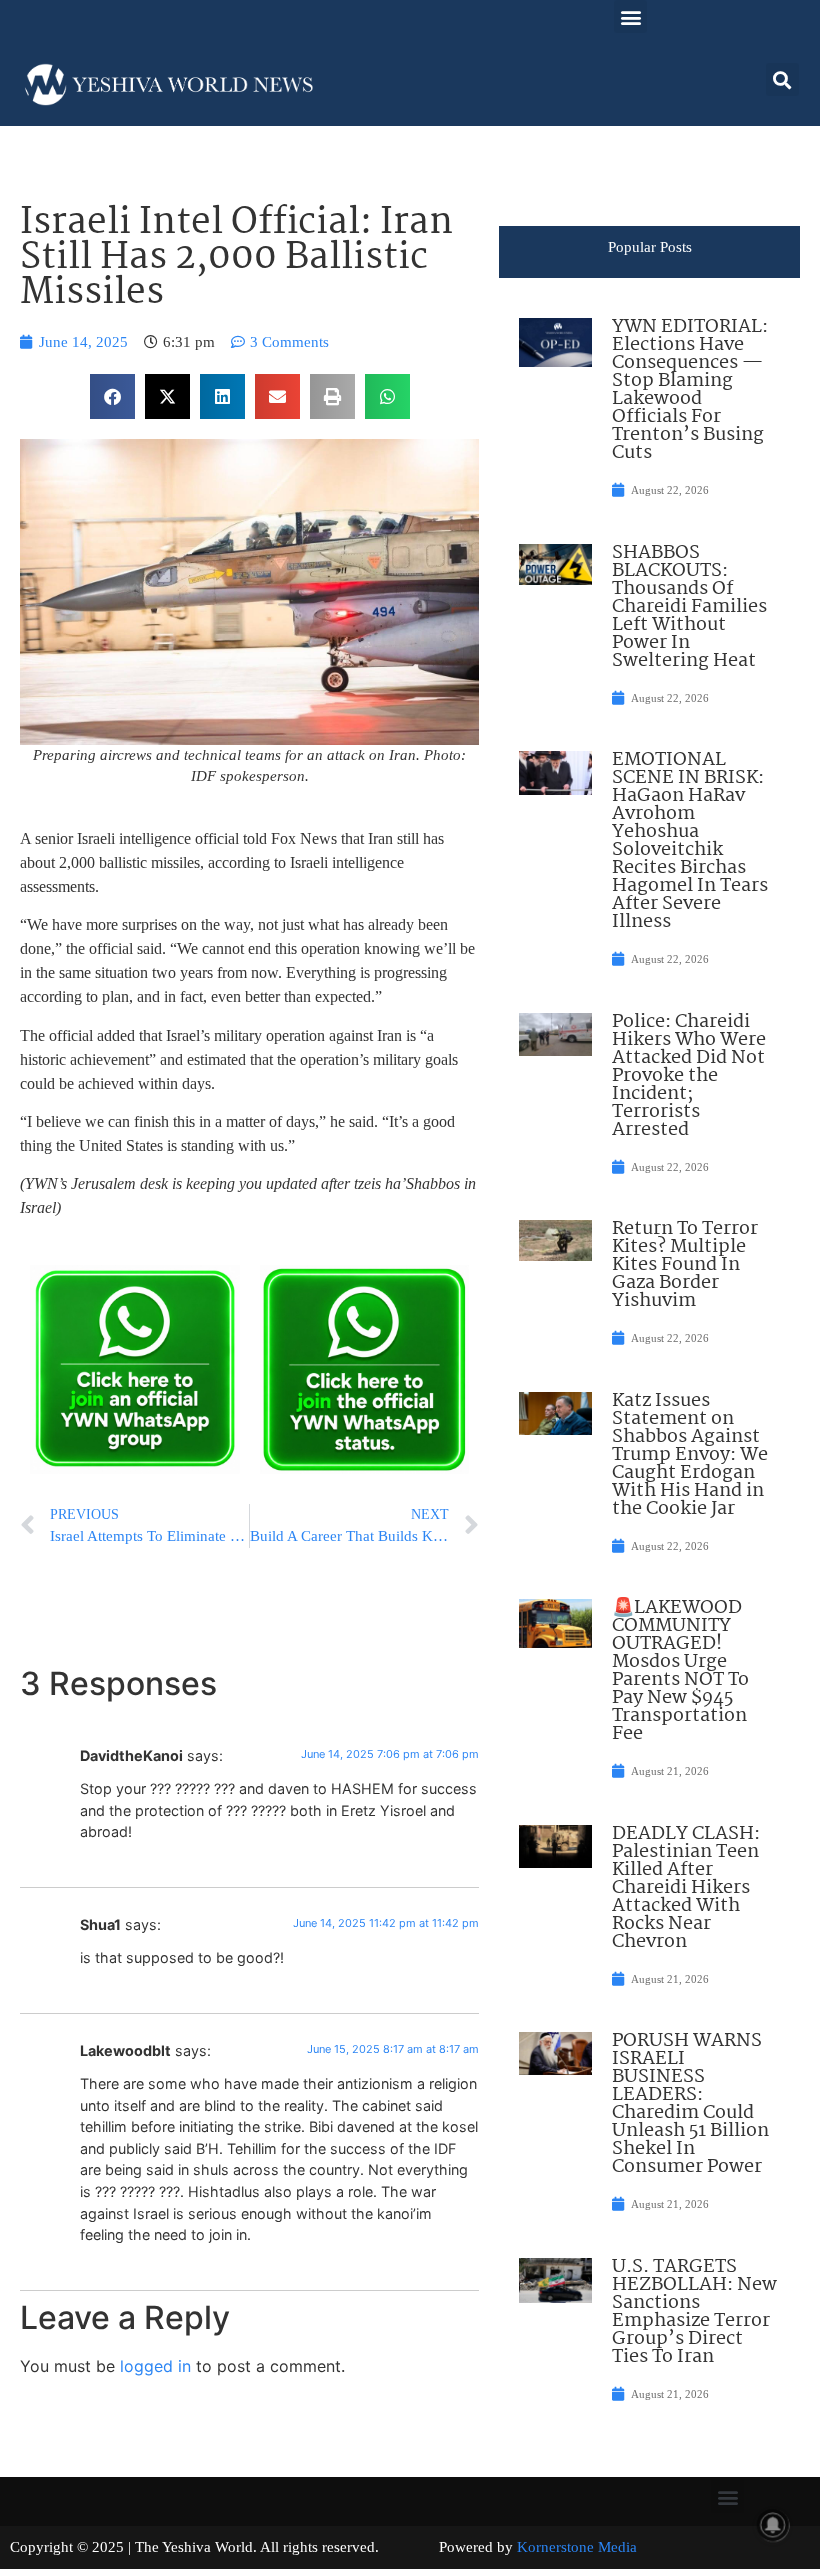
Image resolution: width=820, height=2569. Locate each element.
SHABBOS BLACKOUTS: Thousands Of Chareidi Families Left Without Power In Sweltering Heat (689, 607)
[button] (630, 16)
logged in (155, 2366)
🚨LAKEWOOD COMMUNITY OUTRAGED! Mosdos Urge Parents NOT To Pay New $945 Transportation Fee (680, 1671)
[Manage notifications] (773, 2525)
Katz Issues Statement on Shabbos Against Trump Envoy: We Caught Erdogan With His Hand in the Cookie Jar (690, 1455)
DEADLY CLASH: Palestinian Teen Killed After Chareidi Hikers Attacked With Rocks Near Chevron (686, 1888)
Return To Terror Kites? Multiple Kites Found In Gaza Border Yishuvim (685, 1265)
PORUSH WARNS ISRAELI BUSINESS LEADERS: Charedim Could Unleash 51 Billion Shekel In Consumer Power (690, 2104)
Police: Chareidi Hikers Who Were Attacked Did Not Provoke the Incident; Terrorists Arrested (689, 1076)
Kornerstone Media (577, 2547)
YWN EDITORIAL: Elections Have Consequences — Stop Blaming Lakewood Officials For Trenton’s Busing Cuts (690, 390)
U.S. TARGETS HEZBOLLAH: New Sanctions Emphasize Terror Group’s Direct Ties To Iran (694, 2312)
